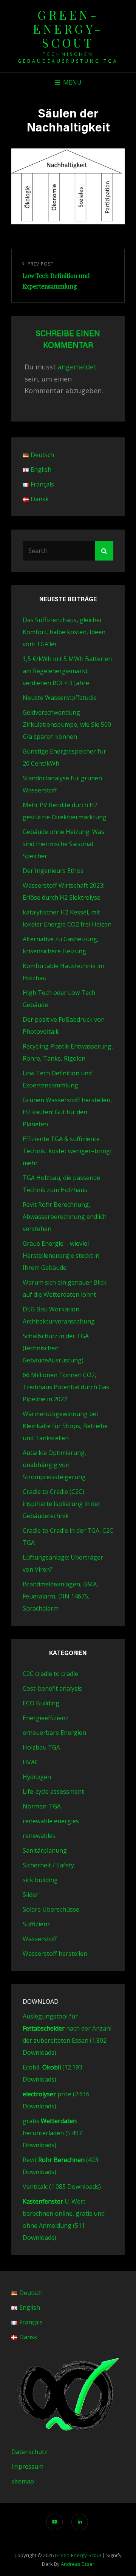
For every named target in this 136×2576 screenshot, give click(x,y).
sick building (40, 1880)
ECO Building (41, 1703)
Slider (31, 1895)
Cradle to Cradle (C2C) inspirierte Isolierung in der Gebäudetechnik (62, 1504)
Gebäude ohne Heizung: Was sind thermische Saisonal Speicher (63, 844)
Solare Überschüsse (51, 1909)
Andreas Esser (78, 2564)
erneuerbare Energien (54, 1733)
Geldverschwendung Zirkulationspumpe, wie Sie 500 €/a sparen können (67, 724)
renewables (39, 1836)
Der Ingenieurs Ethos (53, 871)
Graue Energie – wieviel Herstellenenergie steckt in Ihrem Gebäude (61, 1256)
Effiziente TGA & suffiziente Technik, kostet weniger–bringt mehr (67, 1151)
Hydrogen (37, 1777)
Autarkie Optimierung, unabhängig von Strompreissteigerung (54, 1465)
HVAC (31, 1762)
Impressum (27, 2466)
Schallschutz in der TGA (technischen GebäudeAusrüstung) (56, 1348)
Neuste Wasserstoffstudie (60, 698)
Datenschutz (29, 2452)
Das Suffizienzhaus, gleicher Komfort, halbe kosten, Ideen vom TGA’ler (64, 632)
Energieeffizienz (46, 1718)
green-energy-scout (68, 29)
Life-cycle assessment (53, 1791)
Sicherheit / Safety (48, 1865)
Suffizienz (36, 1924)
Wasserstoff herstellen (55, 1954)
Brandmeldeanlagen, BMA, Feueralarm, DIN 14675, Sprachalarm (60, 1596)
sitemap (23, 2481)
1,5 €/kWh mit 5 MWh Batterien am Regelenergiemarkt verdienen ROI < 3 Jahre (67, 671)
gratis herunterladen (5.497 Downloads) (52, 2133)
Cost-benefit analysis (52, 1688)
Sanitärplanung (45, 1850)
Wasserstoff (40, 1939)
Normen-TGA (42, 1806)
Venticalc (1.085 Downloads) (62, 2187)
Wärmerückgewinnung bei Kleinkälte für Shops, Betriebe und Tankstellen (65, 1426)
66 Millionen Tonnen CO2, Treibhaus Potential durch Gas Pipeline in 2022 (66, 1387)
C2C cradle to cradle (50, 1674)
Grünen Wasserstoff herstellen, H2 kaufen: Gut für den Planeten (67, 1112)
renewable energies (51, 1821)
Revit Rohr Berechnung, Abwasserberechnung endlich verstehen (65, 1217)
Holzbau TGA (41, 1747)
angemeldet (77, 367)
